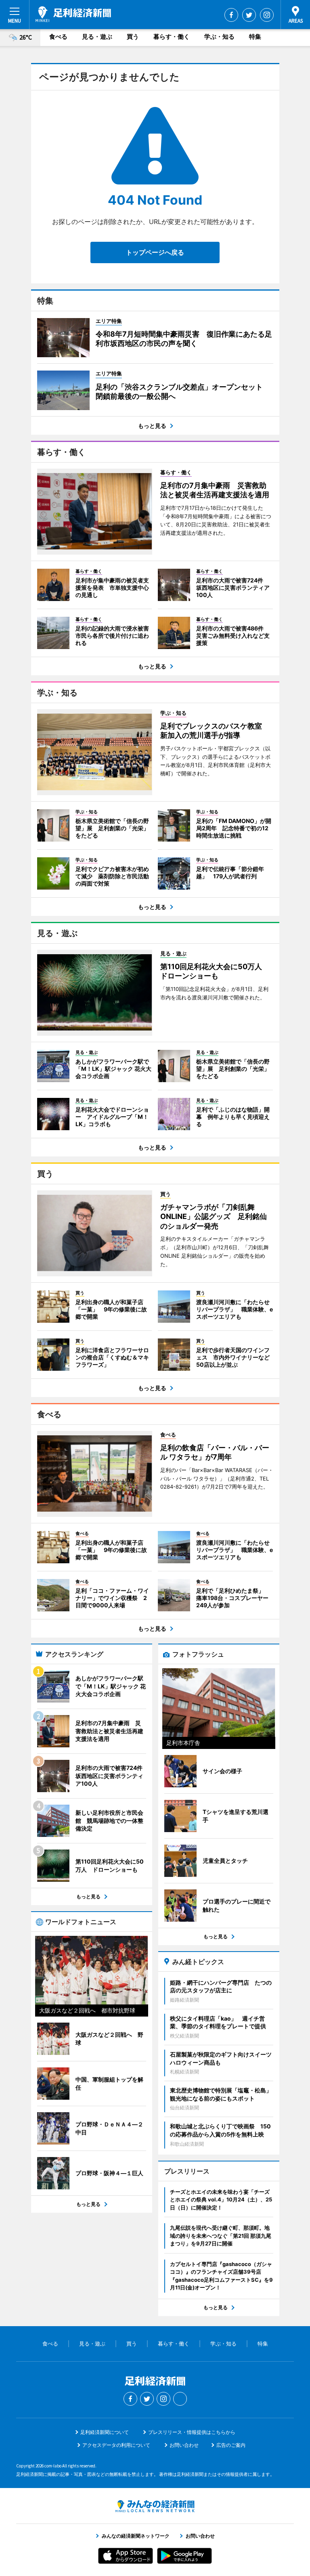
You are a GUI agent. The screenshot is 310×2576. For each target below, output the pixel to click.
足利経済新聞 (73, 14)
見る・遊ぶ (97, 37)
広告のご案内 (231, 2445)
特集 (255, 37)
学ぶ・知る (219, 37)
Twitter (249, 15)
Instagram (267, 15)
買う (133, 37)
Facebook (231, 15)
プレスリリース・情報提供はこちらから (192, 2432)
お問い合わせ (184, 2445)
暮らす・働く (172, 37)
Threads (180, 2399)
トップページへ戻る (155, 252)
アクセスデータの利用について (116, 2445)
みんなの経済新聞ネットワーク (155, 2506)
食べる (58, 37)
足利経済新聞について (105, 2432)
